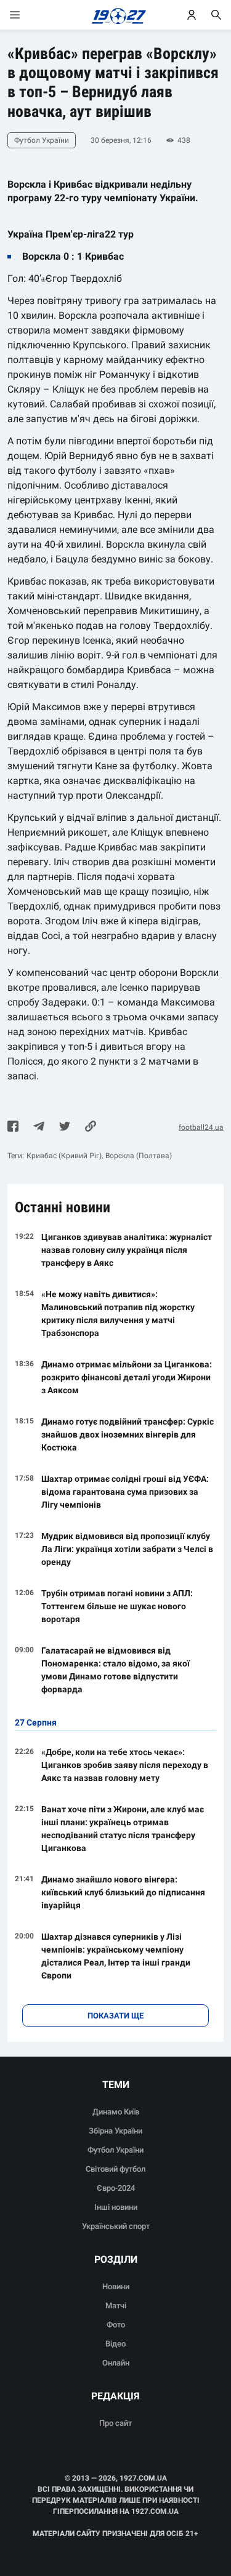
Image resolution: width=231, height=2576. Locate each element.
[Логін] (192, 15)
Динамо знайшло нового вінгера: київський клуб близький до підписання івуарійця (123, 1892)
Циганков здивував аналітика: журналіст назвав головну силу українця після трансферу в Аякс (127, 1250)
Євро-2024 (116, 2188)
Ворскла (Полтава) (139, 1156)
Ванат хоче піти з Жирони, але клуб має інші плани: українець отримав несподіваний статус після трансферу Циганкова (123, 1829)
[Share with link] (91, 1127)
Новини (116, 2286)
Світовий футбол (115, 2169)
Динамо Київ (116, 2112)
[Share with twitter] (65, 1127)
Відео (115, 2344)
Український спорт (116, 2226)
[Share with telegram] (39, 1127)
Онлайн (116, 2363)
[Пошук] (216, 15)
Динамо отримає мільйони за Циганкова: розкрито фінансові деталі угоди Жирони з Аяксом (127, 1377)
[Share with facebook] (13, 1127)
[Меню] (27, 15)
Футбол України (115, 2150)
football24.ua (201, 1127)
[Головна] (115, 15)
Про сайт (115, 2423)
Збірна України (115, 2131)
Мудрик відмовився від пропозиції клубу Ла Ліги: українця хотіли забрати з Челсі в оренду (127, 1549)
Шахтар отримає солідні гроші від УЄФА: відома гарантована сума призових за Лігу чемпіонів (125, 1492)
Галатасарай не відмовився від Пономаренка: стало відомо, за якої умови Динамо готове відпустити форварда (115, 1670)
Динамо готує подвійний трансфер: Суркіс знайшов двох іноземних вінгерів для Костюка (128, 1434)
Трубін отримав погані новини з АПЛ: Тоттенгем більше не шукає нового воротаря (117, 1606)
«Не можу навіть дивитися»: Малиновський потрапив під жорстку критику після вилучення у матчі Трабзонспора (118, 1314)
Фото (116, 2325)
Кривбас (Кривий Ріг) (64, 1156)
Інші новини (116, 2207)
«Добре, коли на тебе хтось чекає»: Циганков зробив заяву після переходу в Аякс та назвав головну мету (125, 1765)
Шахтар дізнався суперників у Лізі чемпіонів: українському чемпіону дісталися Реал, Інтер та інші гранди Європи (116, 1956)
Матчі (116, 2306)
